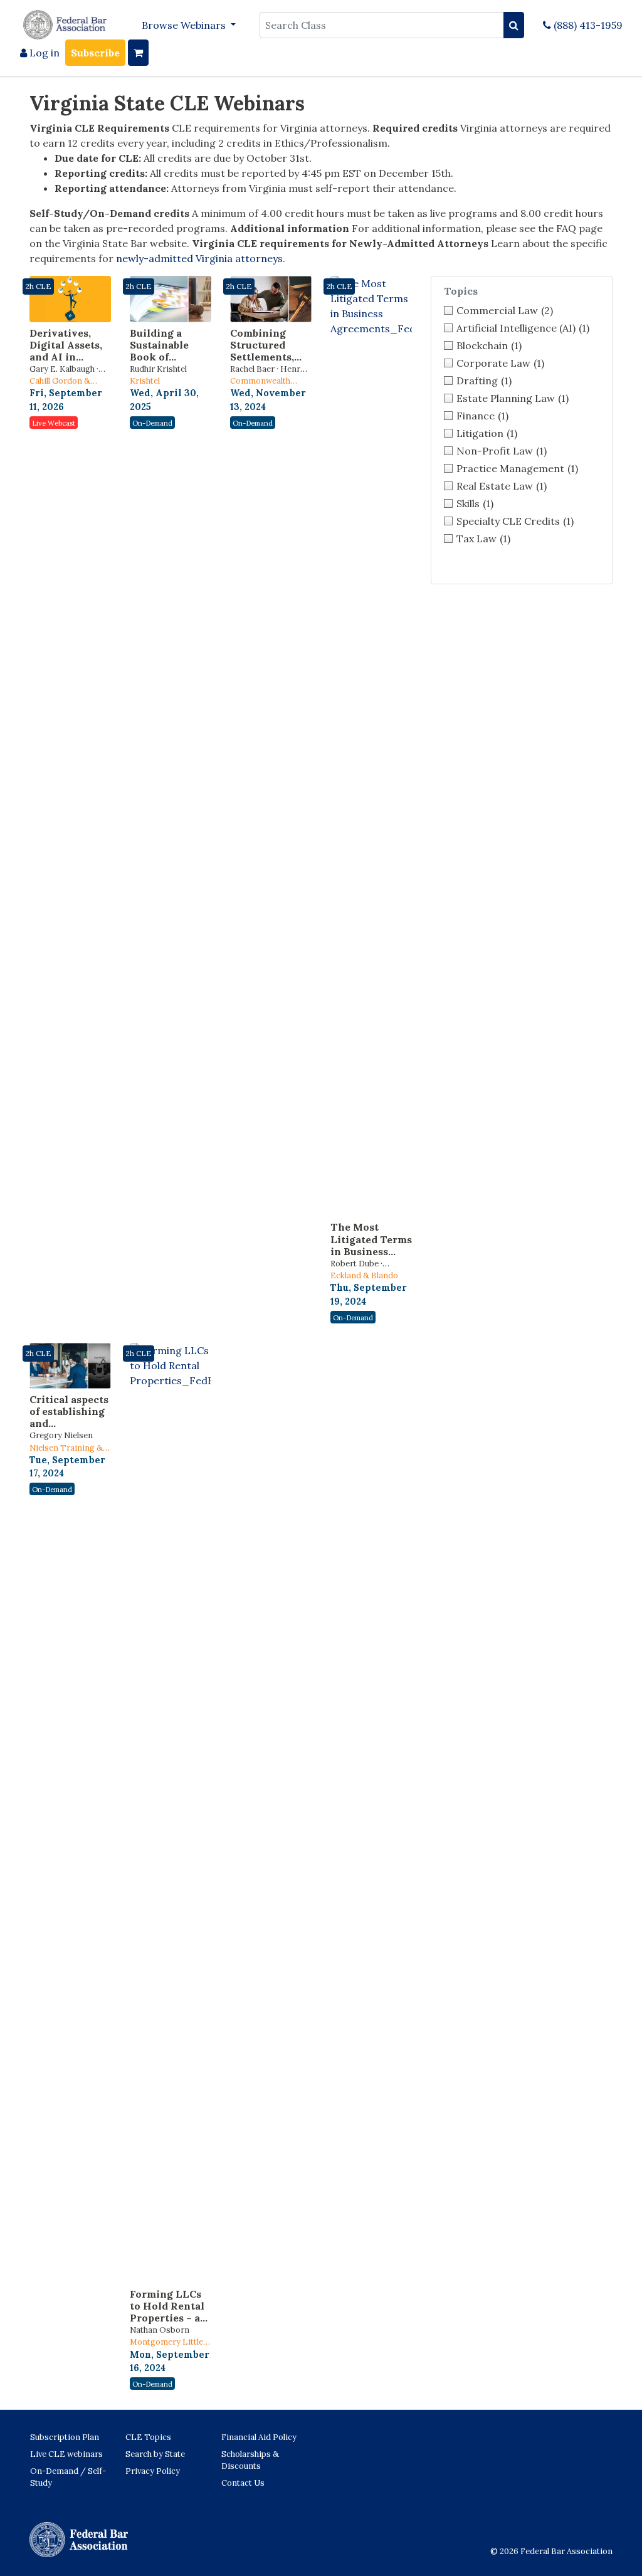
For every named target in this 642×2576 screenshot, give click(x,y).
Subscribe (95, 53)
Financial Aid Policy (259, 2437)
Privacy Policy (153, 2471)
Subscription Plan (65, 2437)
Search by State (155, 2454)
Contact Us (243, 2483)
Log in (43, 53)
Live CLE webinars (66, 2454)
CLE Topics (148, 2437)
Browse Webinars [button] (185, 25)
